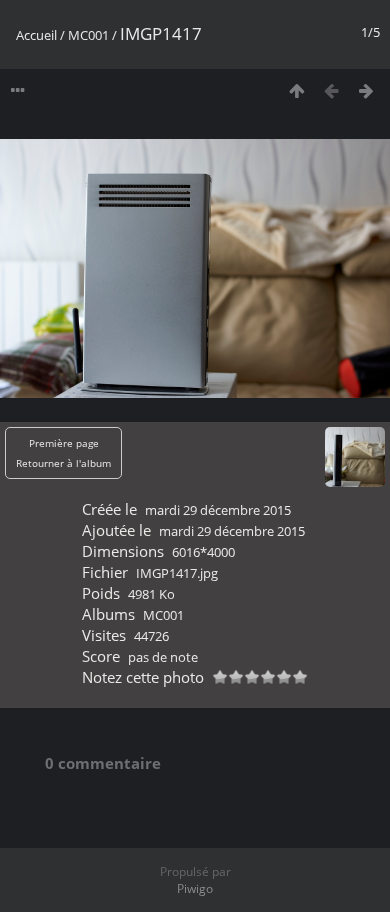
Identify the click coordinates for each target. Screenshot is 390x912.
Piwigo (195, 888)
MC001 (88, 35)
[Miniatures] (296, 90)
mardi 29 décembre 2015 (218, 510)
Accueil (36, 35)
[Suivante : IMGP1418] (366, 90)
